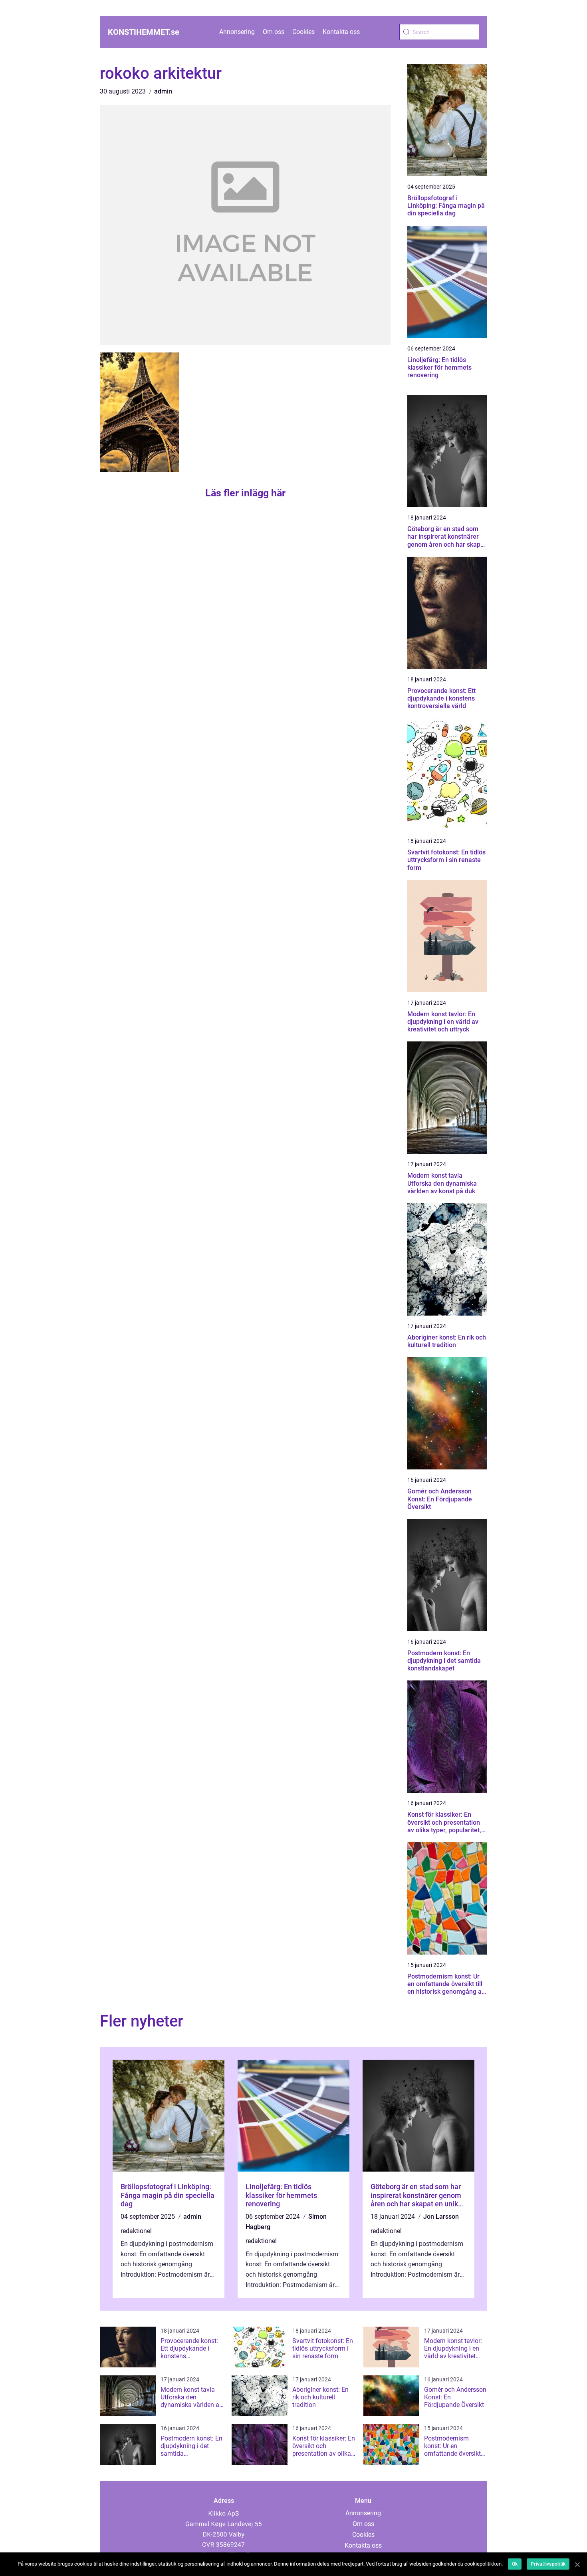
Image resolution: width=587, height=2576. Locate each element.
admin (163, 91)
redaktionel (136, 2231)
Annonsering (237, 32)
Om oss (274, 32)
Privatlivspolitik (548, 2564)
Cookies (303, 32)
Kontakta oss (341, 32)
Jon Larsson (441, 2217)
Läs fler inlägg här (245, 493)
